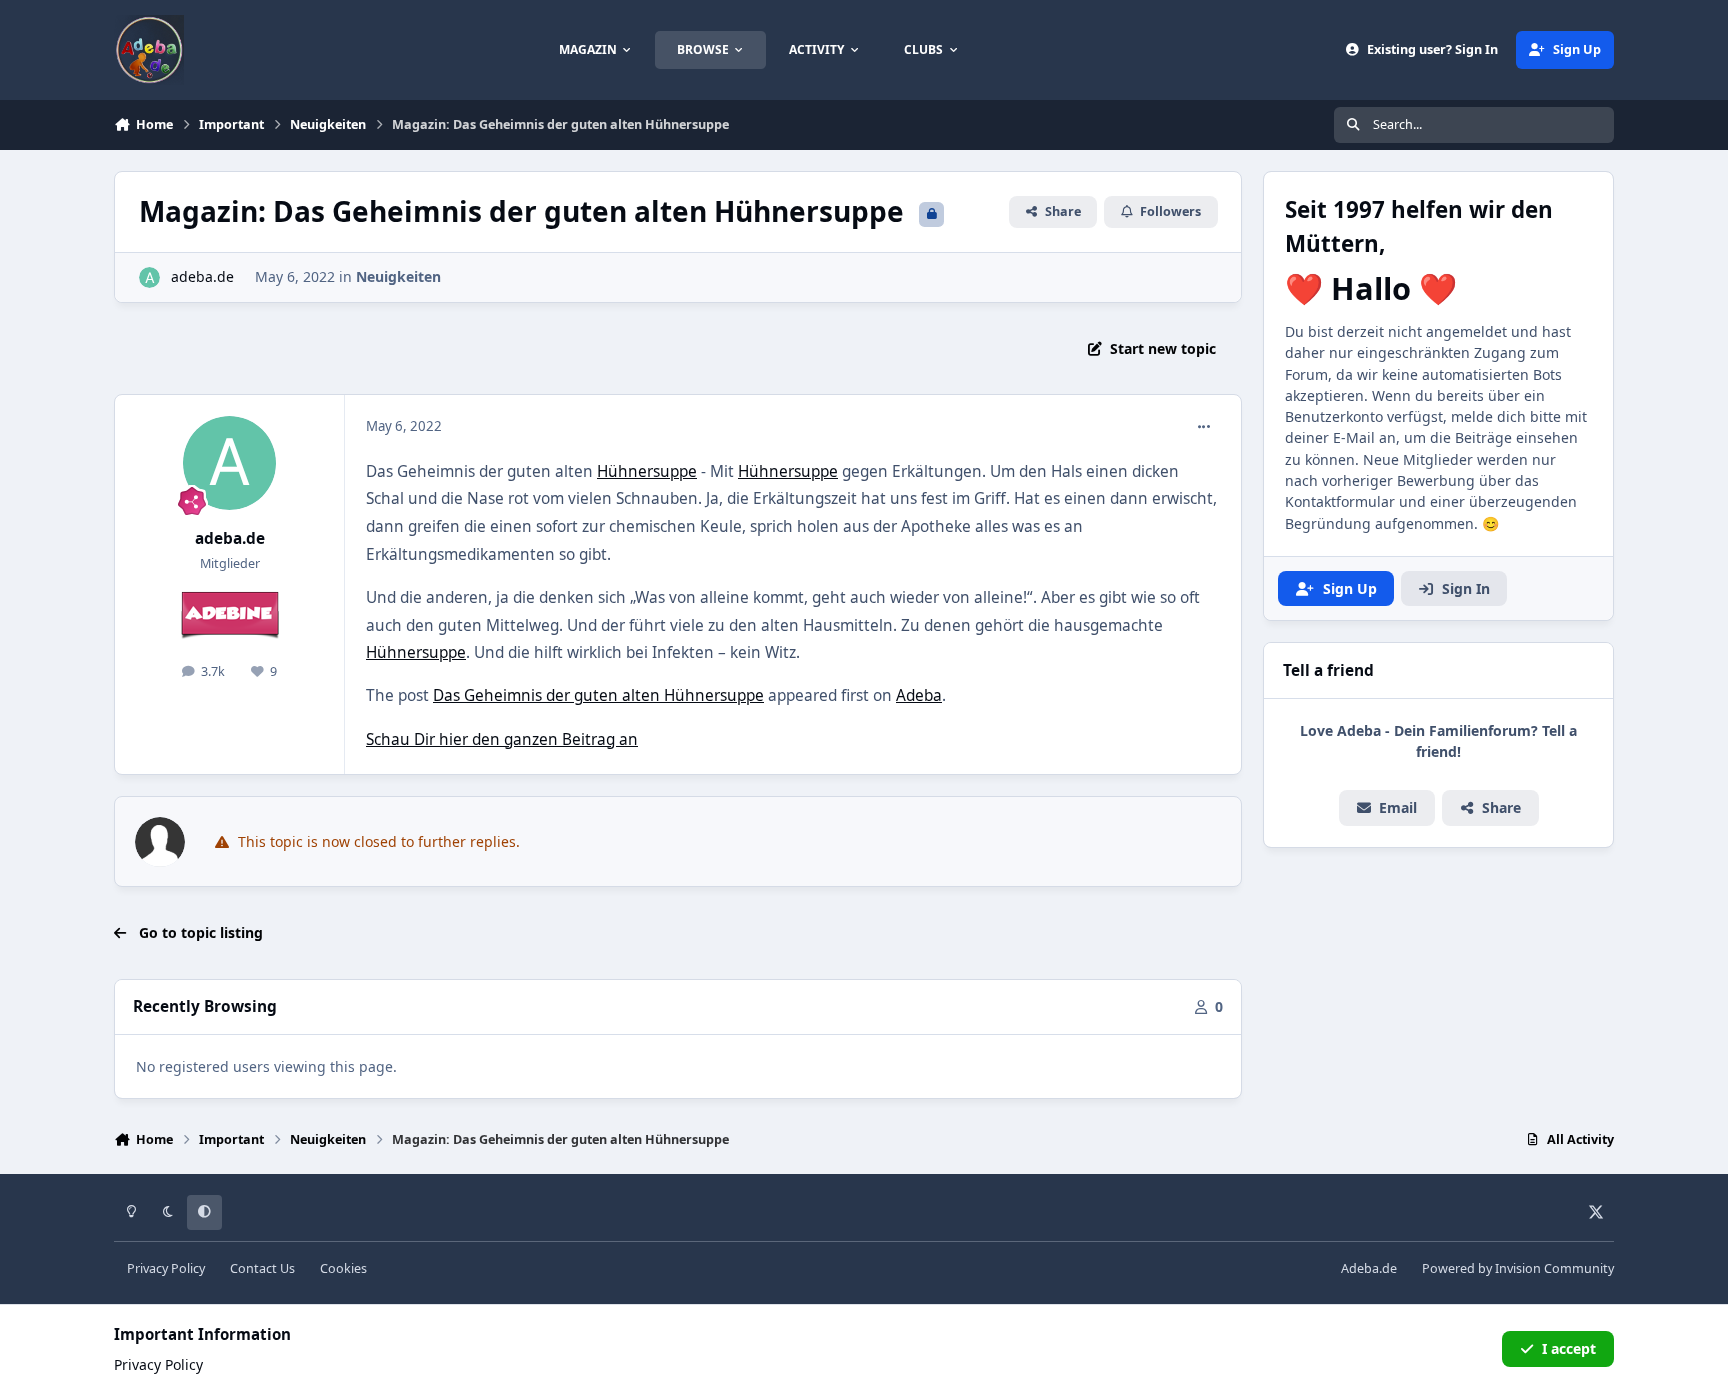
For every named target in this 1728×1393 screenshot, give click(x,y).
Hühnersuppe (647, 471)
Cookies (343, 1268)
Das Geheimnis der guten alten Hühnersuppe (598, 695)
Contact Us (262, 1268)
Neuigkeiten (398, 276)
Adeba (919, 695)
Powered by (1518, 1268)
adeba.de (202, 276)
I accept (1569, 1348)
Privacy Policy (166, 1268)
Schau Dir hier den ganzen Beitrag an (502, 739)
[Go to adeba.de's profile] (149, 277)
